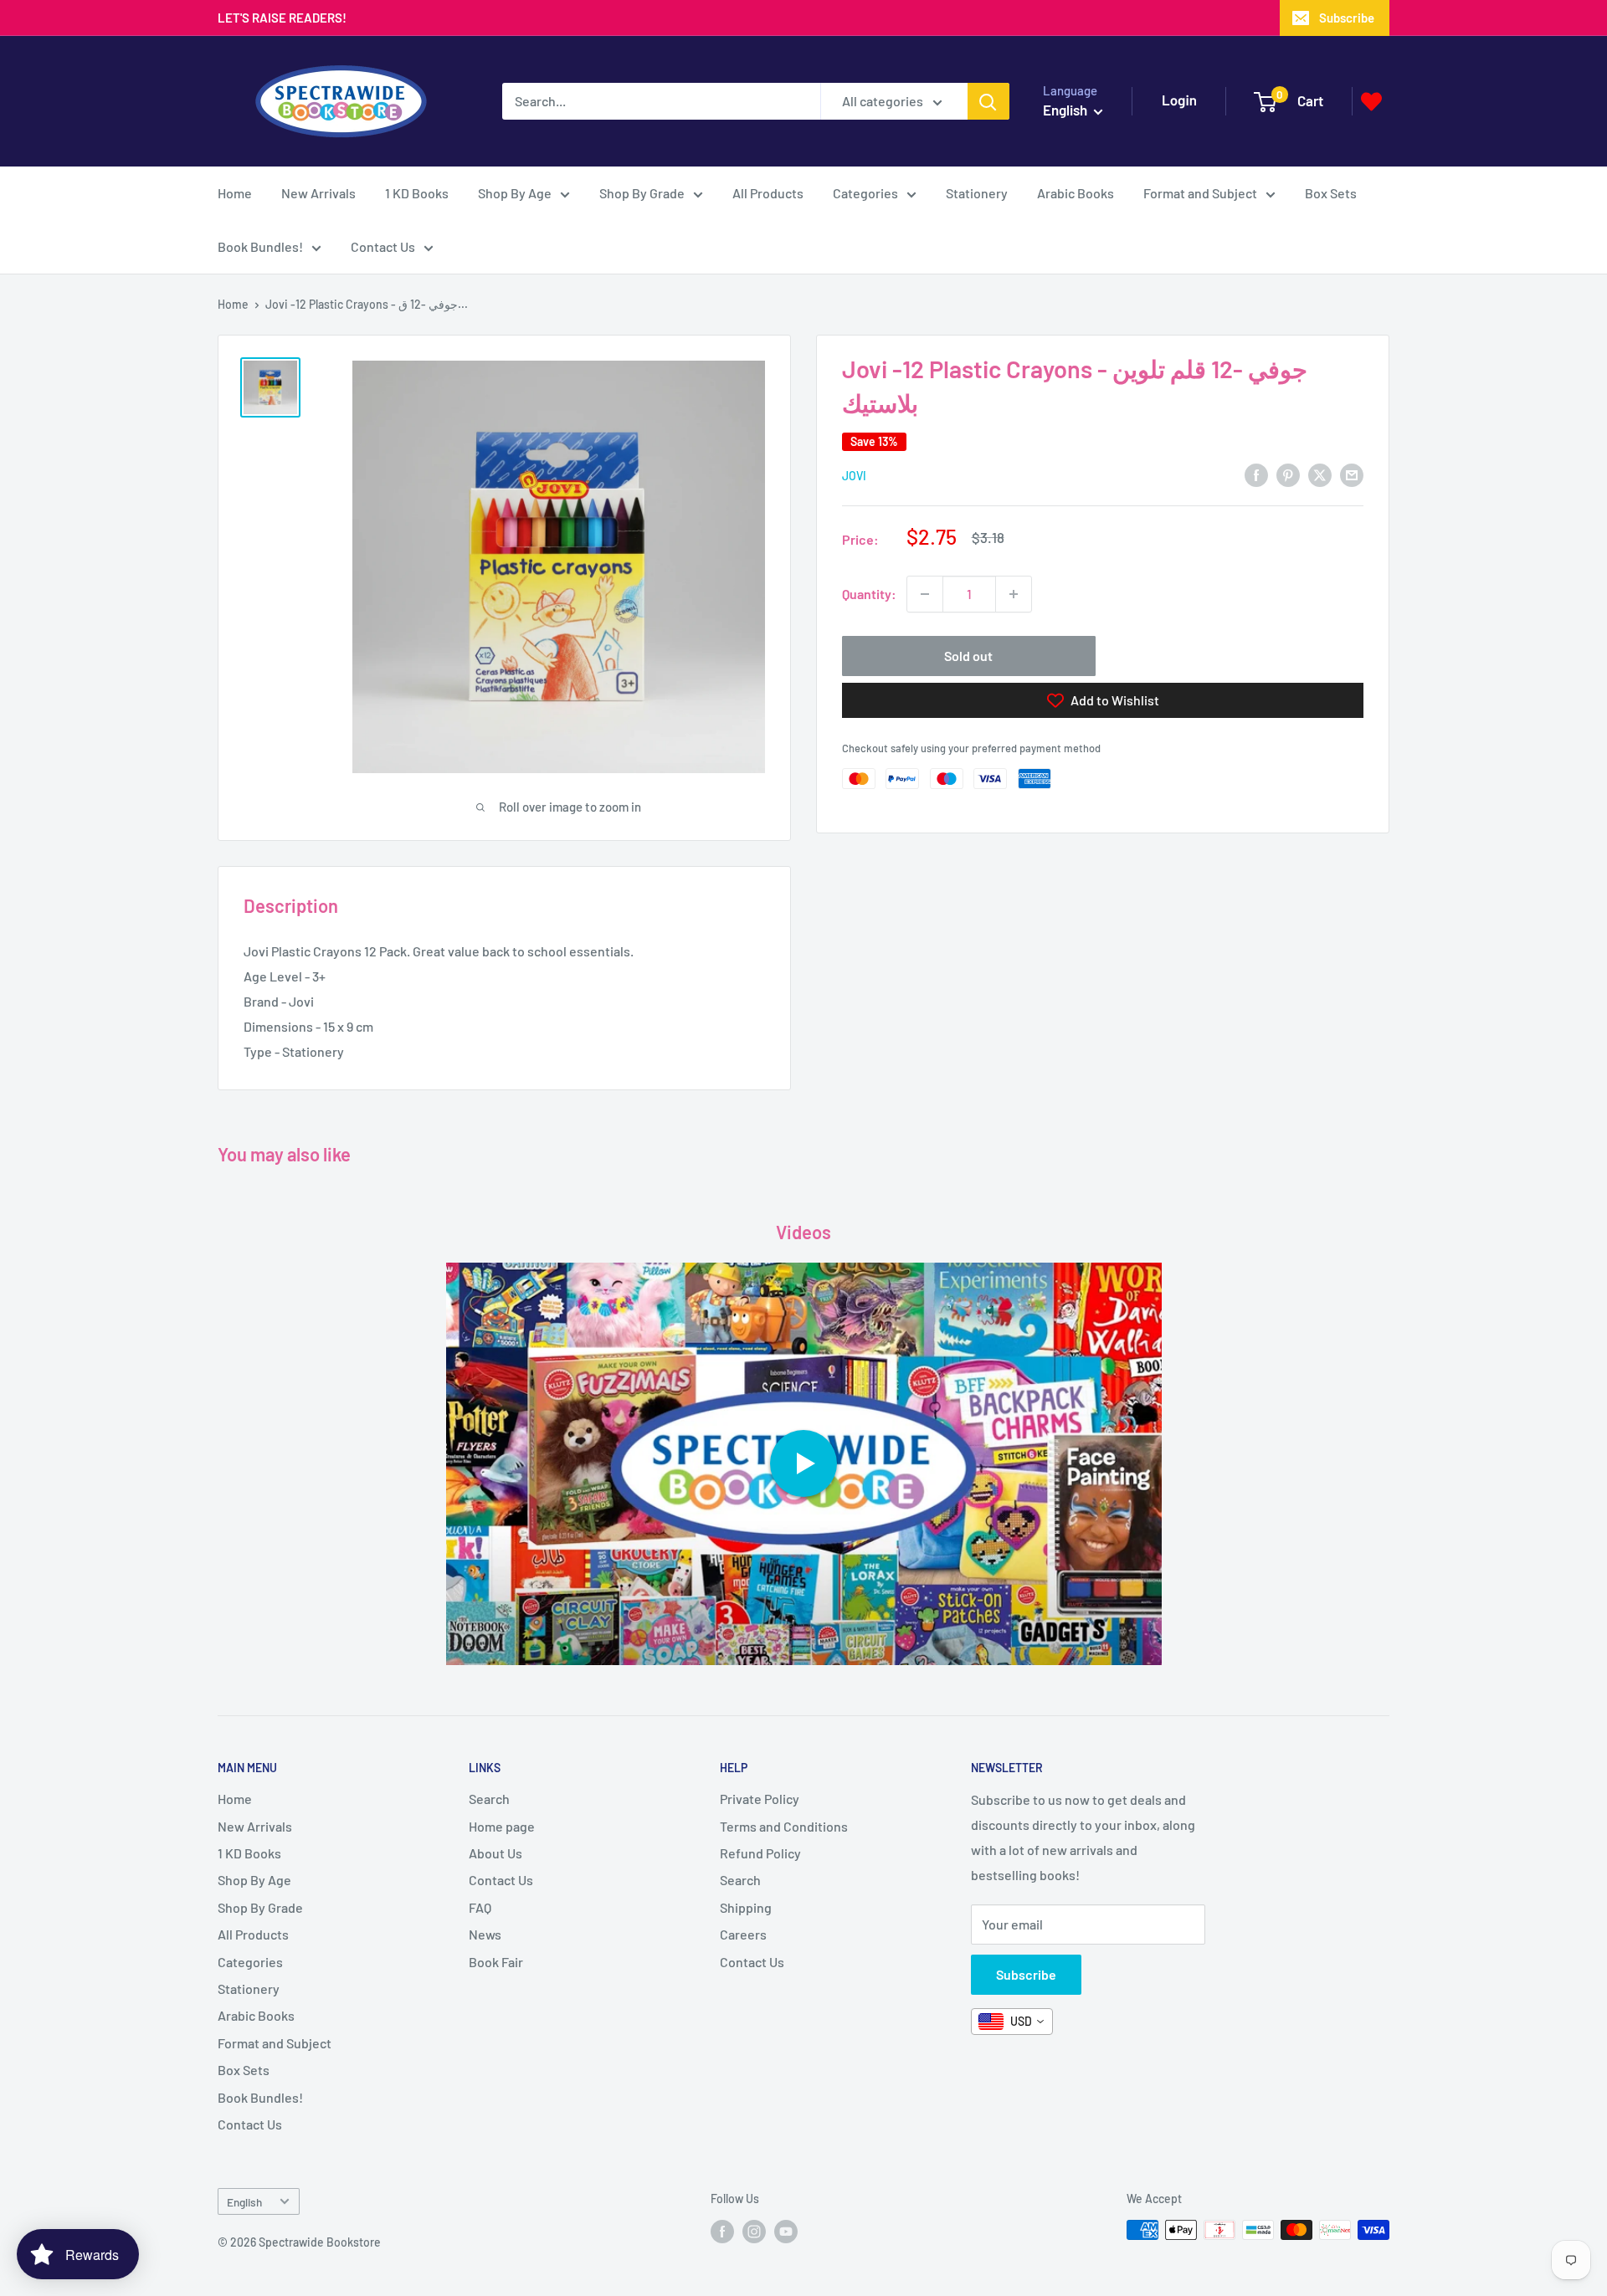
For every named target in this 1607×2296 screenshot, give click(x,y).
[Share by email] (1352, 474)
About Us (495, 1853)
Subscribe (1347, 18)
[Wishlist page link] (1371, 102)
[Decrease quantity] (925, 594)
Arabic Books (1076, 193)
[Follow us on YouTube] (786, 2232)
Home (235, 193)
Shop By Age (515, 193)
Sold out (968, 656)
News (485, 1934)
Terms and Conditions (784, 1826)
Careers (743, 1934)
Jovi (854, 476)
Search (489, 1799)
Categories (865, 193)
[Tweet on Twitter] (1320, 474)
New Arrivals (318, 193)
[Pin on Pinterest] (1288, 474)
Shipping (746, 1907)
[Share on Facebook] (1256, 474)
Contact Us (383, 246)
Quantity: (869, 594)
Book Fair (496, 1962)
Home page (502, 1826)
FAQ (480, 1907)
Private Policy (760, 1799)
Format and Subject (1200, 193)
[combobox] (1012, 2022)
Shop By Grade (642, 193)
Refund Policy (760, 1853)
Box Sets (1331, 193)
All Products (768, 193)
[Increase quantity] (1014, 594)
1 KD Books (417, 193)
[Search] (988, 101)
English (244, 2202)
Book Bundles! (260, 246)
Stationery (977, 193)
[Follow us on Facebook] (722, 2232)
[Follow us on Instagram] (754, 2232)
